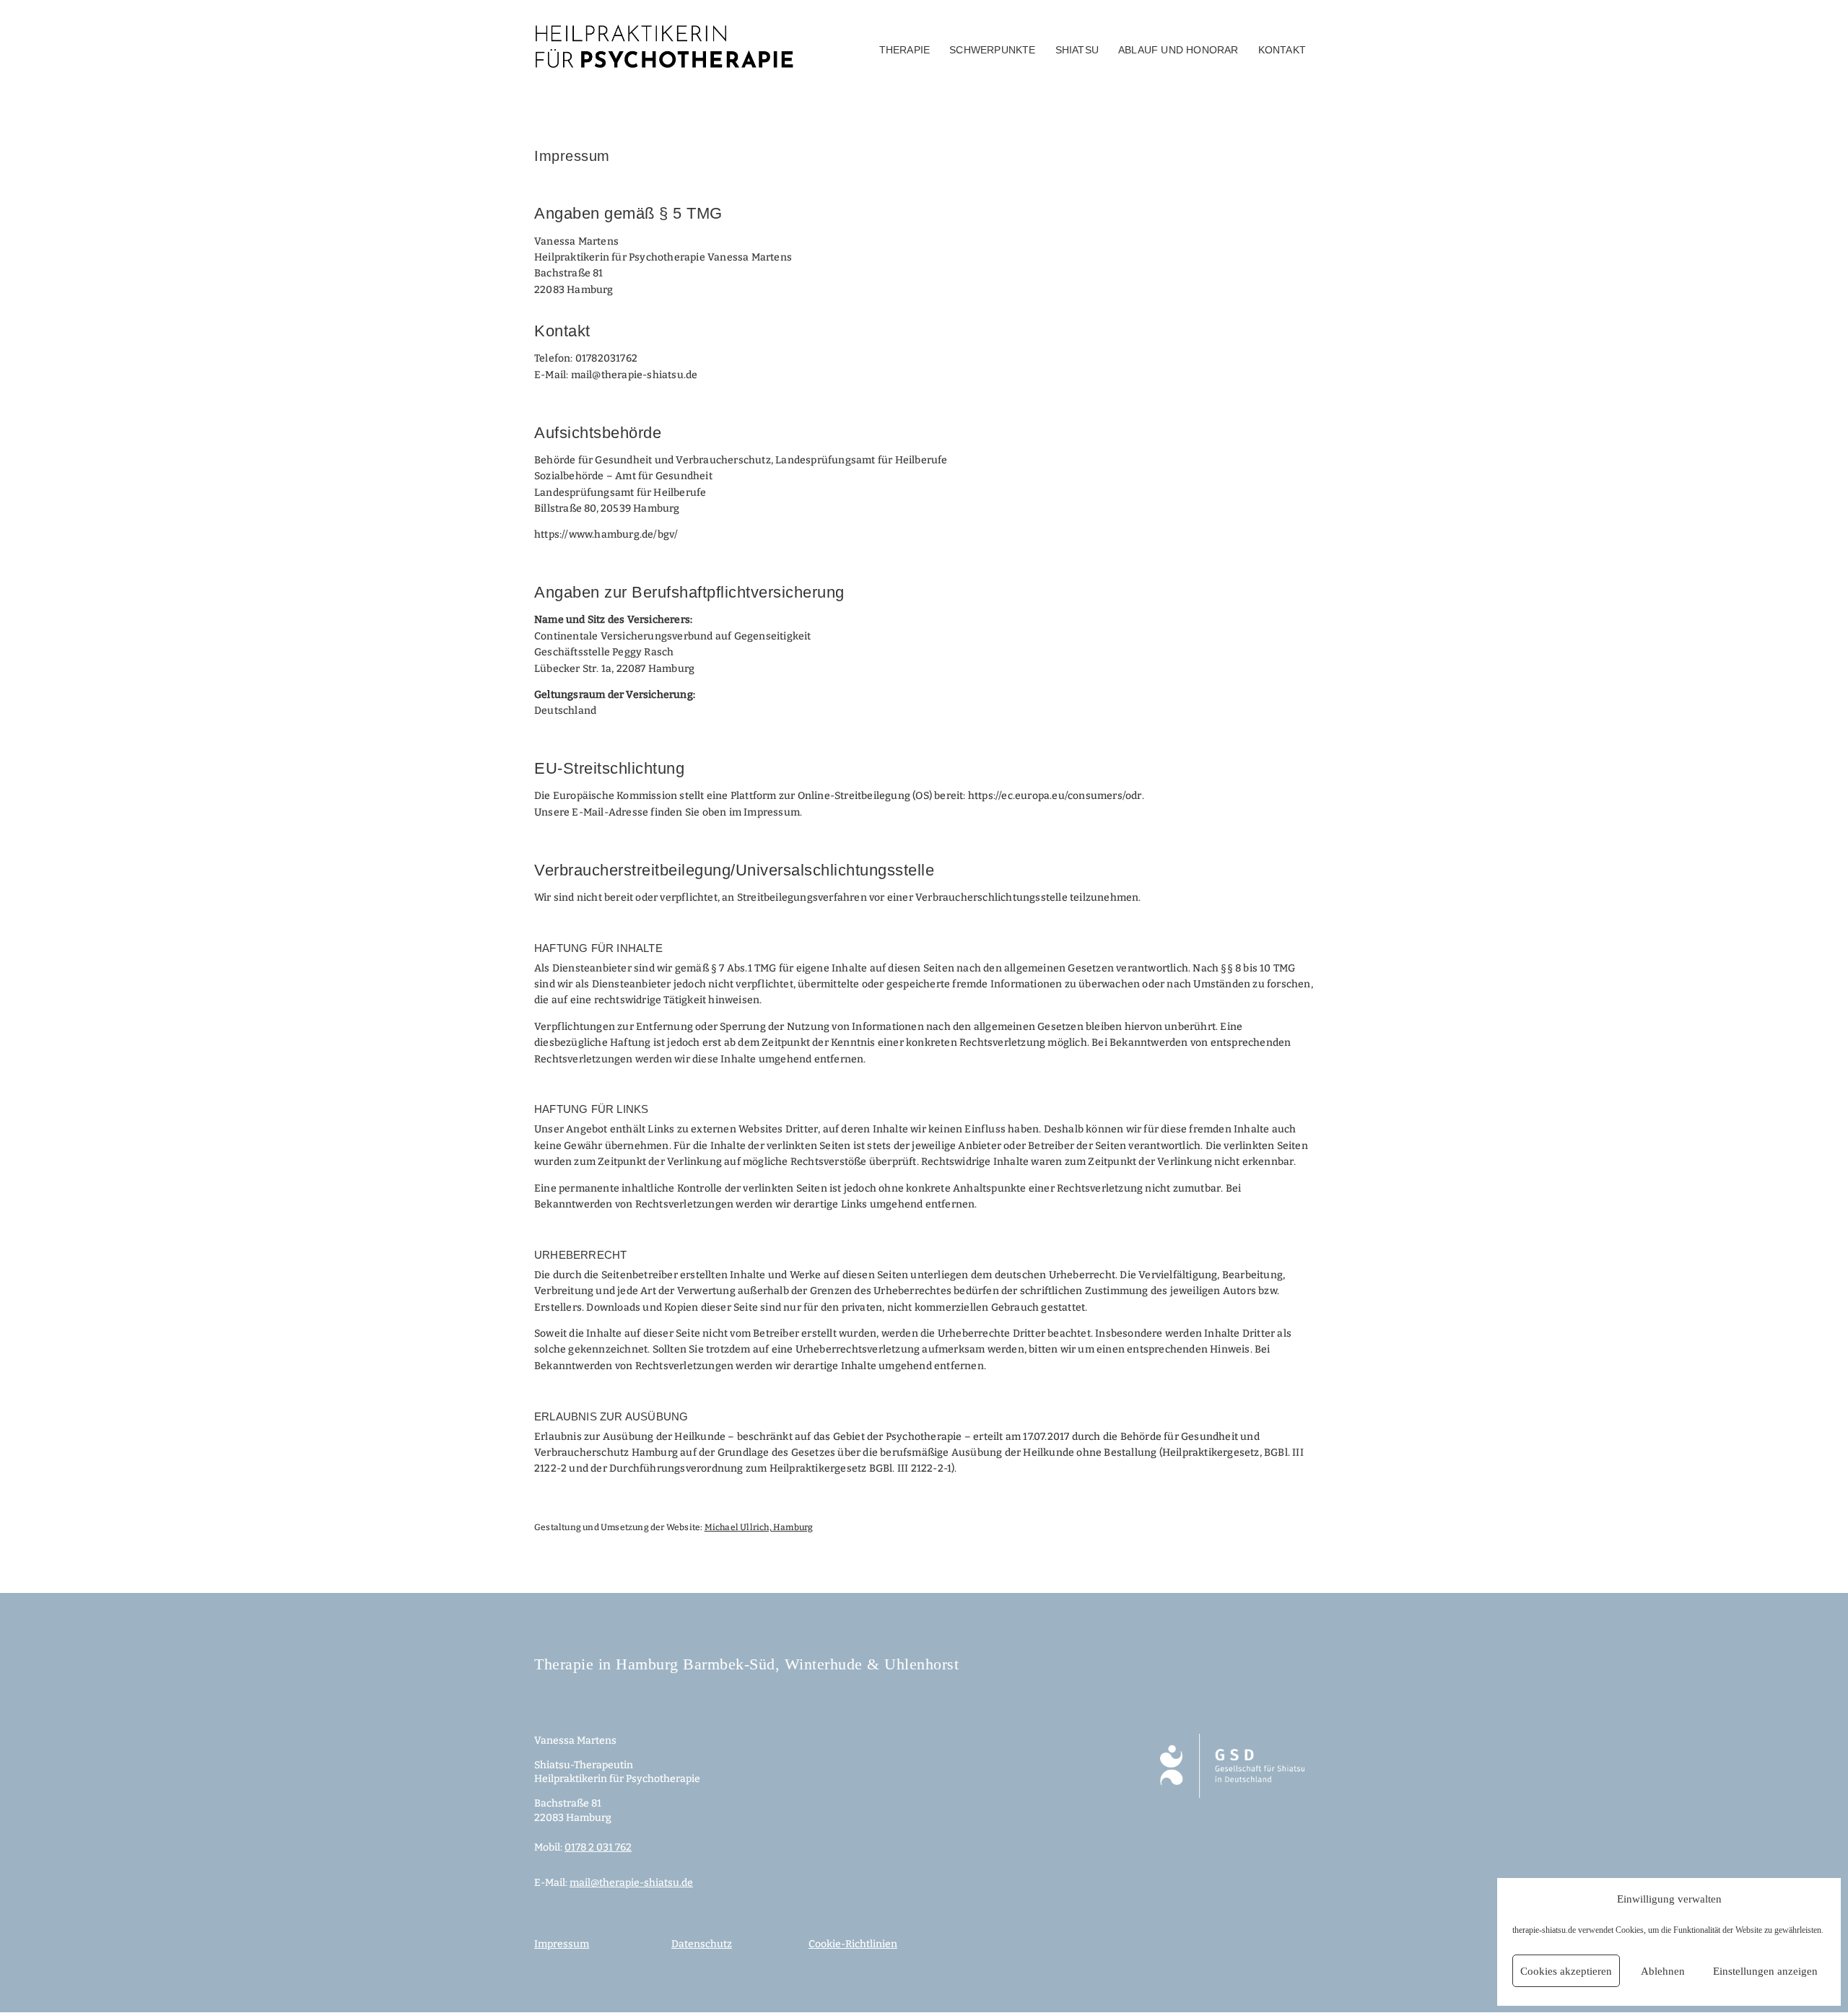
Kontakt (1282, 50)
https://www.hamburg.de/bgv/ (606, 534)
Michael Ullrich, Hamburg (759, 1527)
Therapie (905, 50)
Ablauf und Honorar (1178, 50)
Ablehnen (1663, 1971)
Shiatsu (1077, 50)
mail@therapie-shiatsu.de (635, 375)
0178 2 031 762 (598, 1847)
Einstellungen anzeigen (1765, 1971)
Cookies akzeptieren (1566, 1971)
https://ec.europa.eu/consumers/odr (1055, 796)
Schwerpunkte (992, 50)
